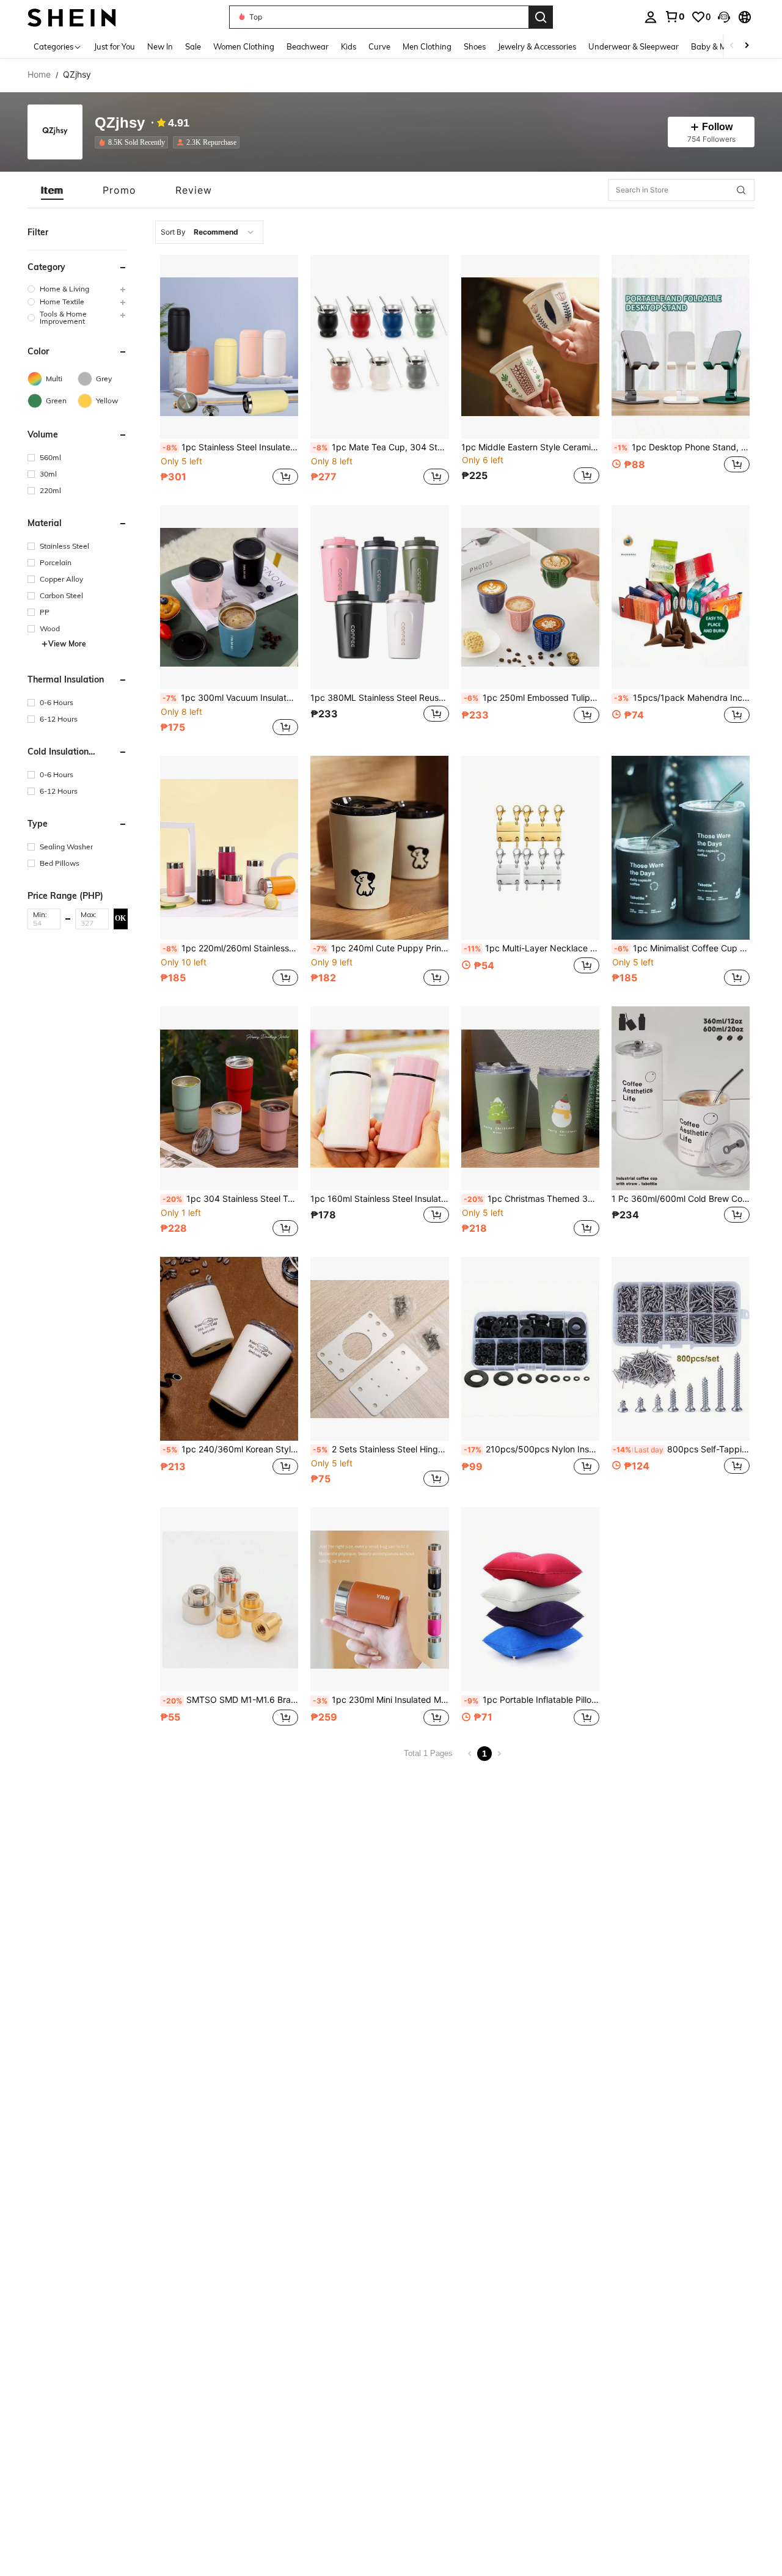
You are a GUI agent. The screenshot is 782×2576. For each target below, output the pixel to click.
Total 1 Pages (428, 1753)
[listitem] (134, 142)
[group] (78, 289)
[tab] (52, 190)
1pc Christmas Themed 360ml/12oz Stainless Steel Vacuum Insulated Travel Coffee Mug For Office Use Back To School (532, 1199)
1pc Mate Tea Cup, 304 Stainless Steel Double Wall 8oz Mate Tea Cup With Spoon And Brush (381, 447)
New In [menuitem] (160, 46)
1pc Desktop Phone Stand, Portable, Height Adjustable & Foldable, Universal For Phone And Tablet (682, 447)
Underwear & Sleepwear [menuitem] (634, 46)
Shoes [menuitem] (475, 46)
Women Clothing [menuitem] (244, 46)
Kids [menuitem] (349, 46)
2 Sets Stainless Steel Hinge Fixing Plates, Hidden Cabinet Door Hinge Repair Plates (381, 1449)
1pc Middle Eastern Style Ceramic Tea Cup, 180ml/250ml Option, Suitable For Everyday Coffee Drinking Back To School (530, 447)
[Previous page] (470, 1754)
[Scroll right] (747, 46)
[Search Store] (741, 190)
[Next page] (499, 1754)
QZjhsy (120, 123)
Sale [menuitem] (193, 46)
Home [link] (39, 75)
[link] (674, 16)
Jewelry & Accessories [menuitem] (537, 46)
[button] (724, 17)
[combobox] (209, 232)
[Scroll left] (732, 46)
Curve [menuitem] (379, 46)
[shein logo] (72, 17)
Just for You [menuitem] (115, 46)
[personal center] (651, 17)
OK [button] (120, 918)
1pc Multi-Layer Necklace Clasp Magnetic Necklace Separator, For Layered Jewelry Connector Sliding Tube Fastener (532, 948)
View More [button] (67, 644)
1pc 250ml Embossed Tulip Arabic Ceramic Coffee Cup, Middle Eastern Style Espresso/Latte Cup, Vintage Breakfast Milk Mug (532, 698)
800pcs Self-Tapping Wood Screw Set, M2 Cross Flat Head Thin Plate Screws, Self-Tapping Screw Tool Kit (681, 1449)
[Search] (541, 17)
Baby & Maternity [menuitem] (723, 46)
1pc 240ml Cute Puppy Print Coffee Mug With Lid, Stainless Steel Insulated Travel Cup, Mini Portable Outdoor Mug (381, 948)
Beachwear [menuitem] (308, 46)
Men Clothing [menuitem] (427, 46)
